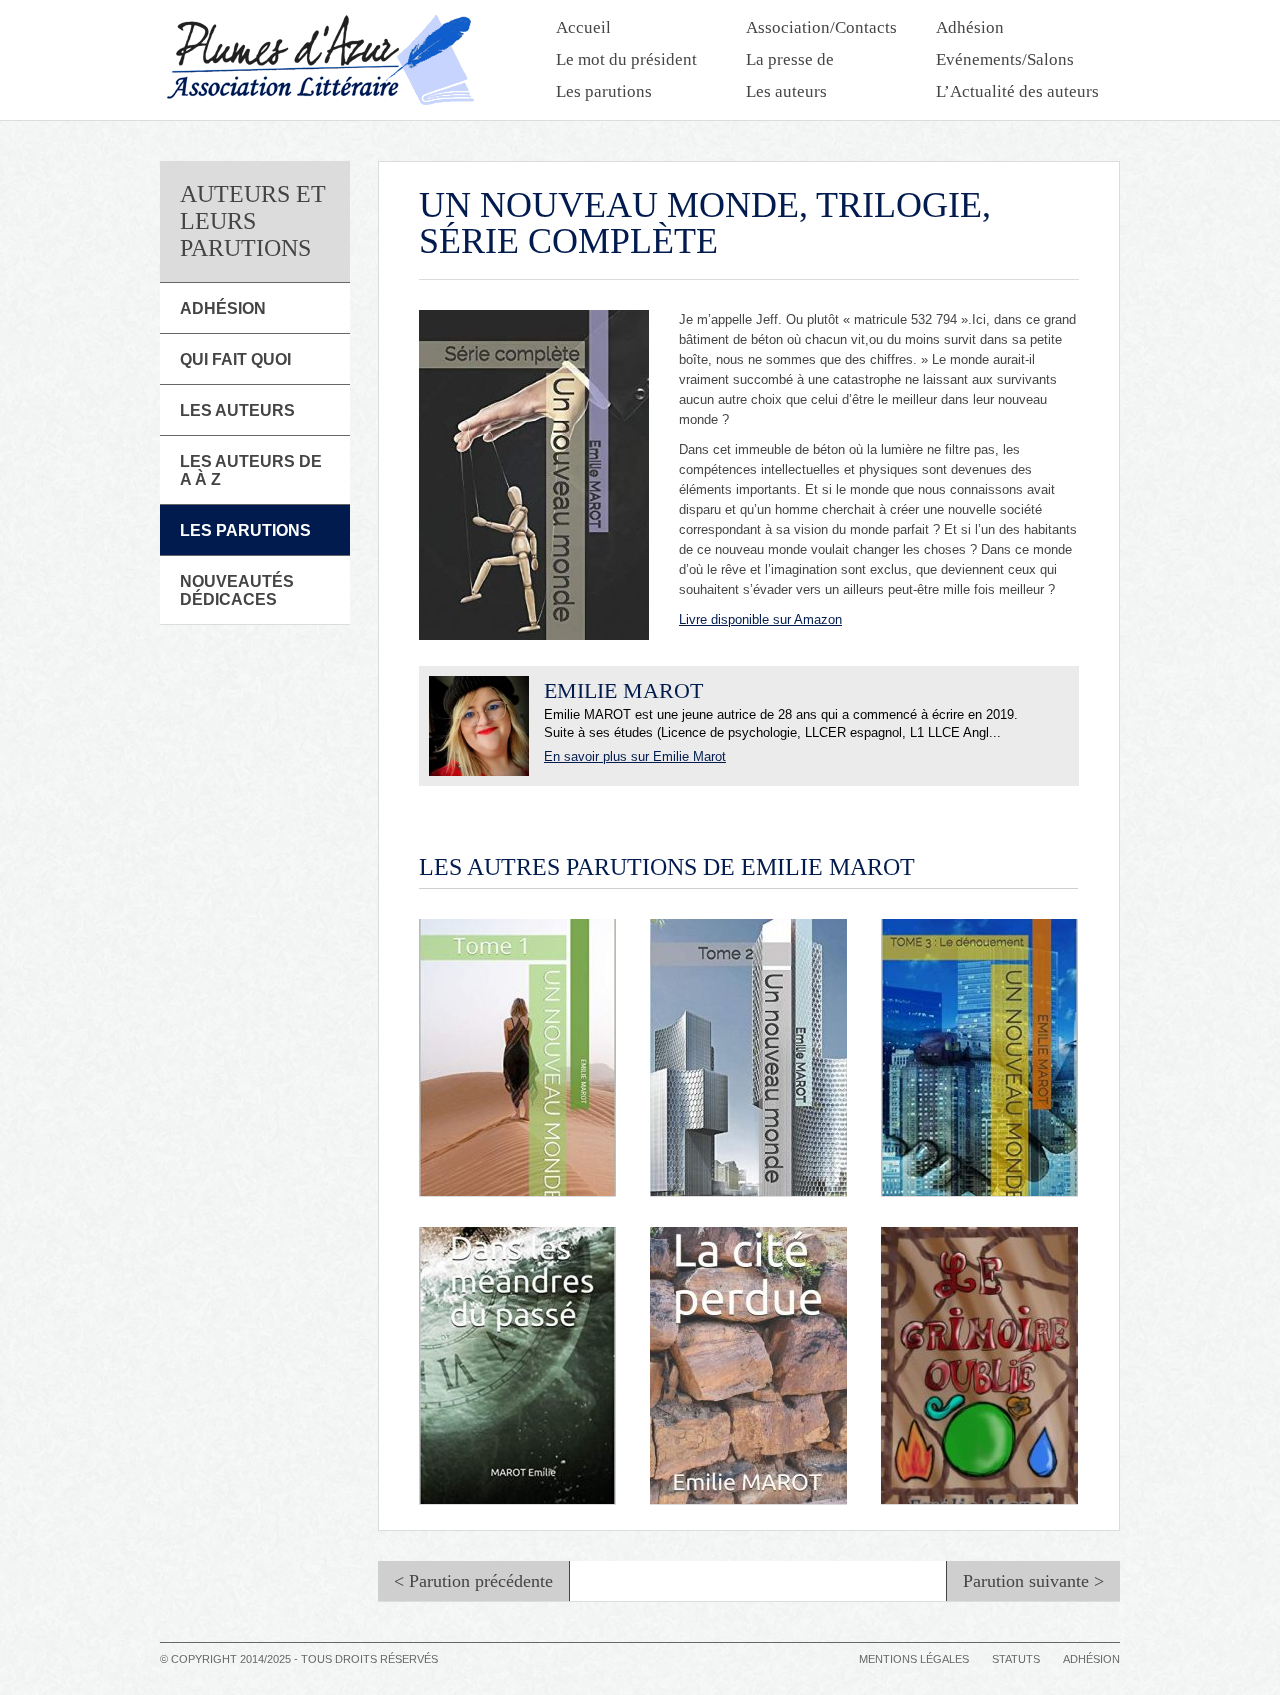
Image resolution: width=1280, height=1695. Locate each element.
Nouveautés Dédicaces (237, 590)
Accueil (583, 27)
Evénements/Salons (1005, 59)
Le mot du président (626, 59)
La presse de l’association (791, 61)
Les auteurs (786, 91)
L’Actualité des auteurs (1017, 91)
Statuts (1016, 1659)
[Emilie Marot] (479, 726)
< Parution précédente (473, 1581)
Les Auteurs (237, 410)
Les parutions (604, 91)
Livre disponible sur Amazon (760, 619)
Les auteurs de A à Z (251, 470)
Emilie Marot (623, 691)
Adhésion (970, 27)
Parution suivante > (1033, 1581)
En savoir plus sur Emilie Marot (635, 756)
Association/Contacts (821, 27)
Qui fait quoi (235, 359)
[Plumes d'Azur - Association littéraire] (320, 60)
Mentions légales (914, 1659)
